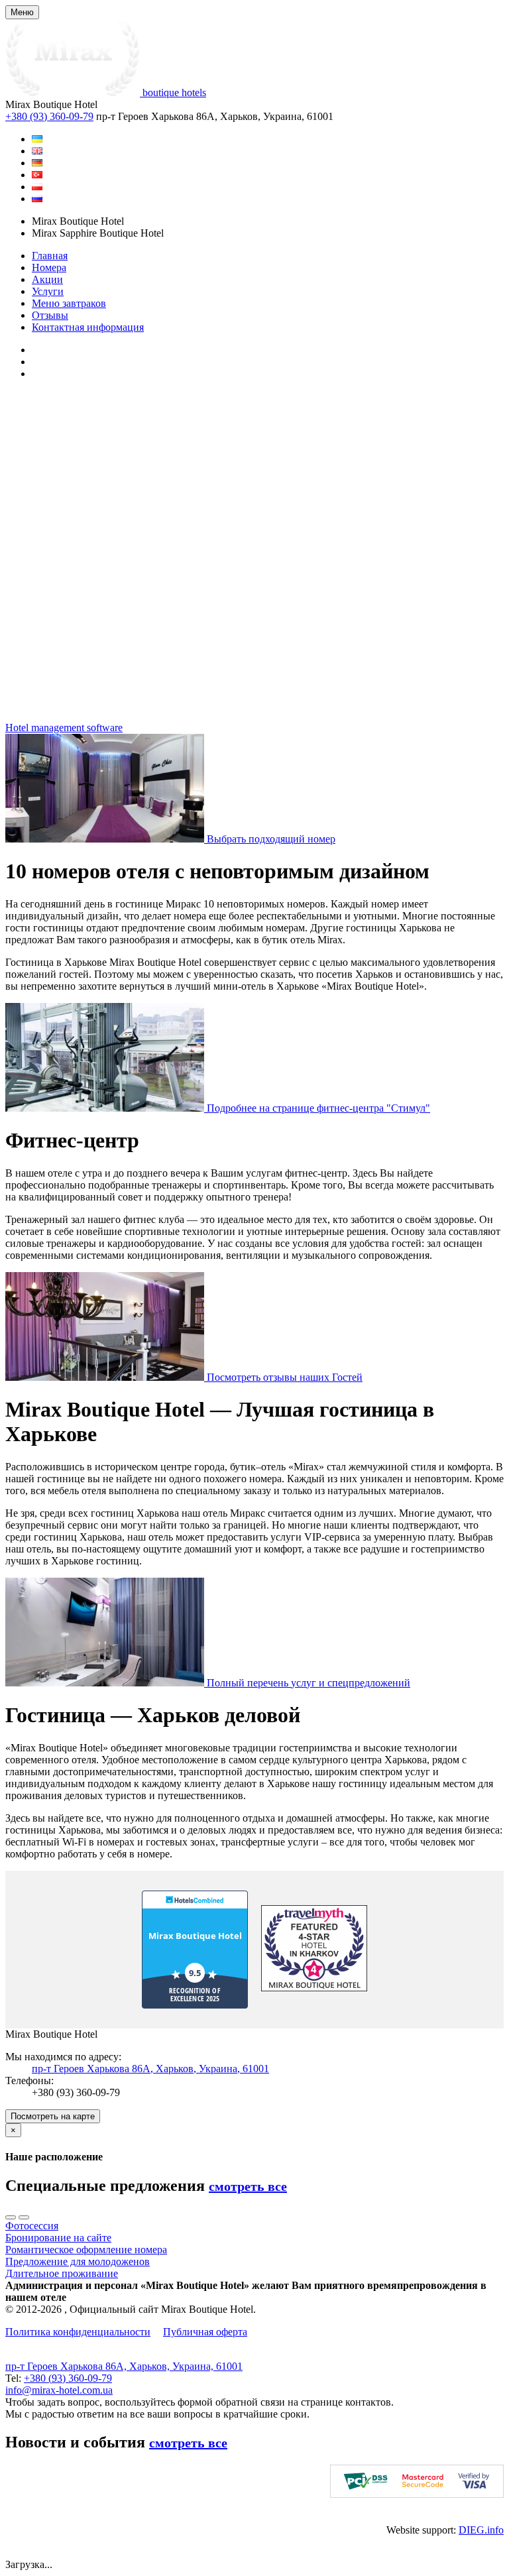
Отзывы (50, 315)
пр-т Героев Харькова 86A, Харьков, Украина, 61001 (150, 2069)
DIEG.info (481, 2530)
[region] (254, 556)
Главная (50, 256)
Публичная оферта (205, 2332)
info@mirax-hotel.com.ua (59, 2390)
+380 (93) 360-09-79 (49, 116)
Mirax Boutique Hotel (195, 1936)
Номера (49, 267)
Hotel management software (64, 728)
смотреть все (248, 2186)
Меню (22, 12)
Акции (47, 279)
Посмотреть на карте (53, 2116)
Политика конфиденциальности (78, 2332)
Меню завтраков (69, 303)
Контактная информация (88, 327)
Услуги (48, 291)
